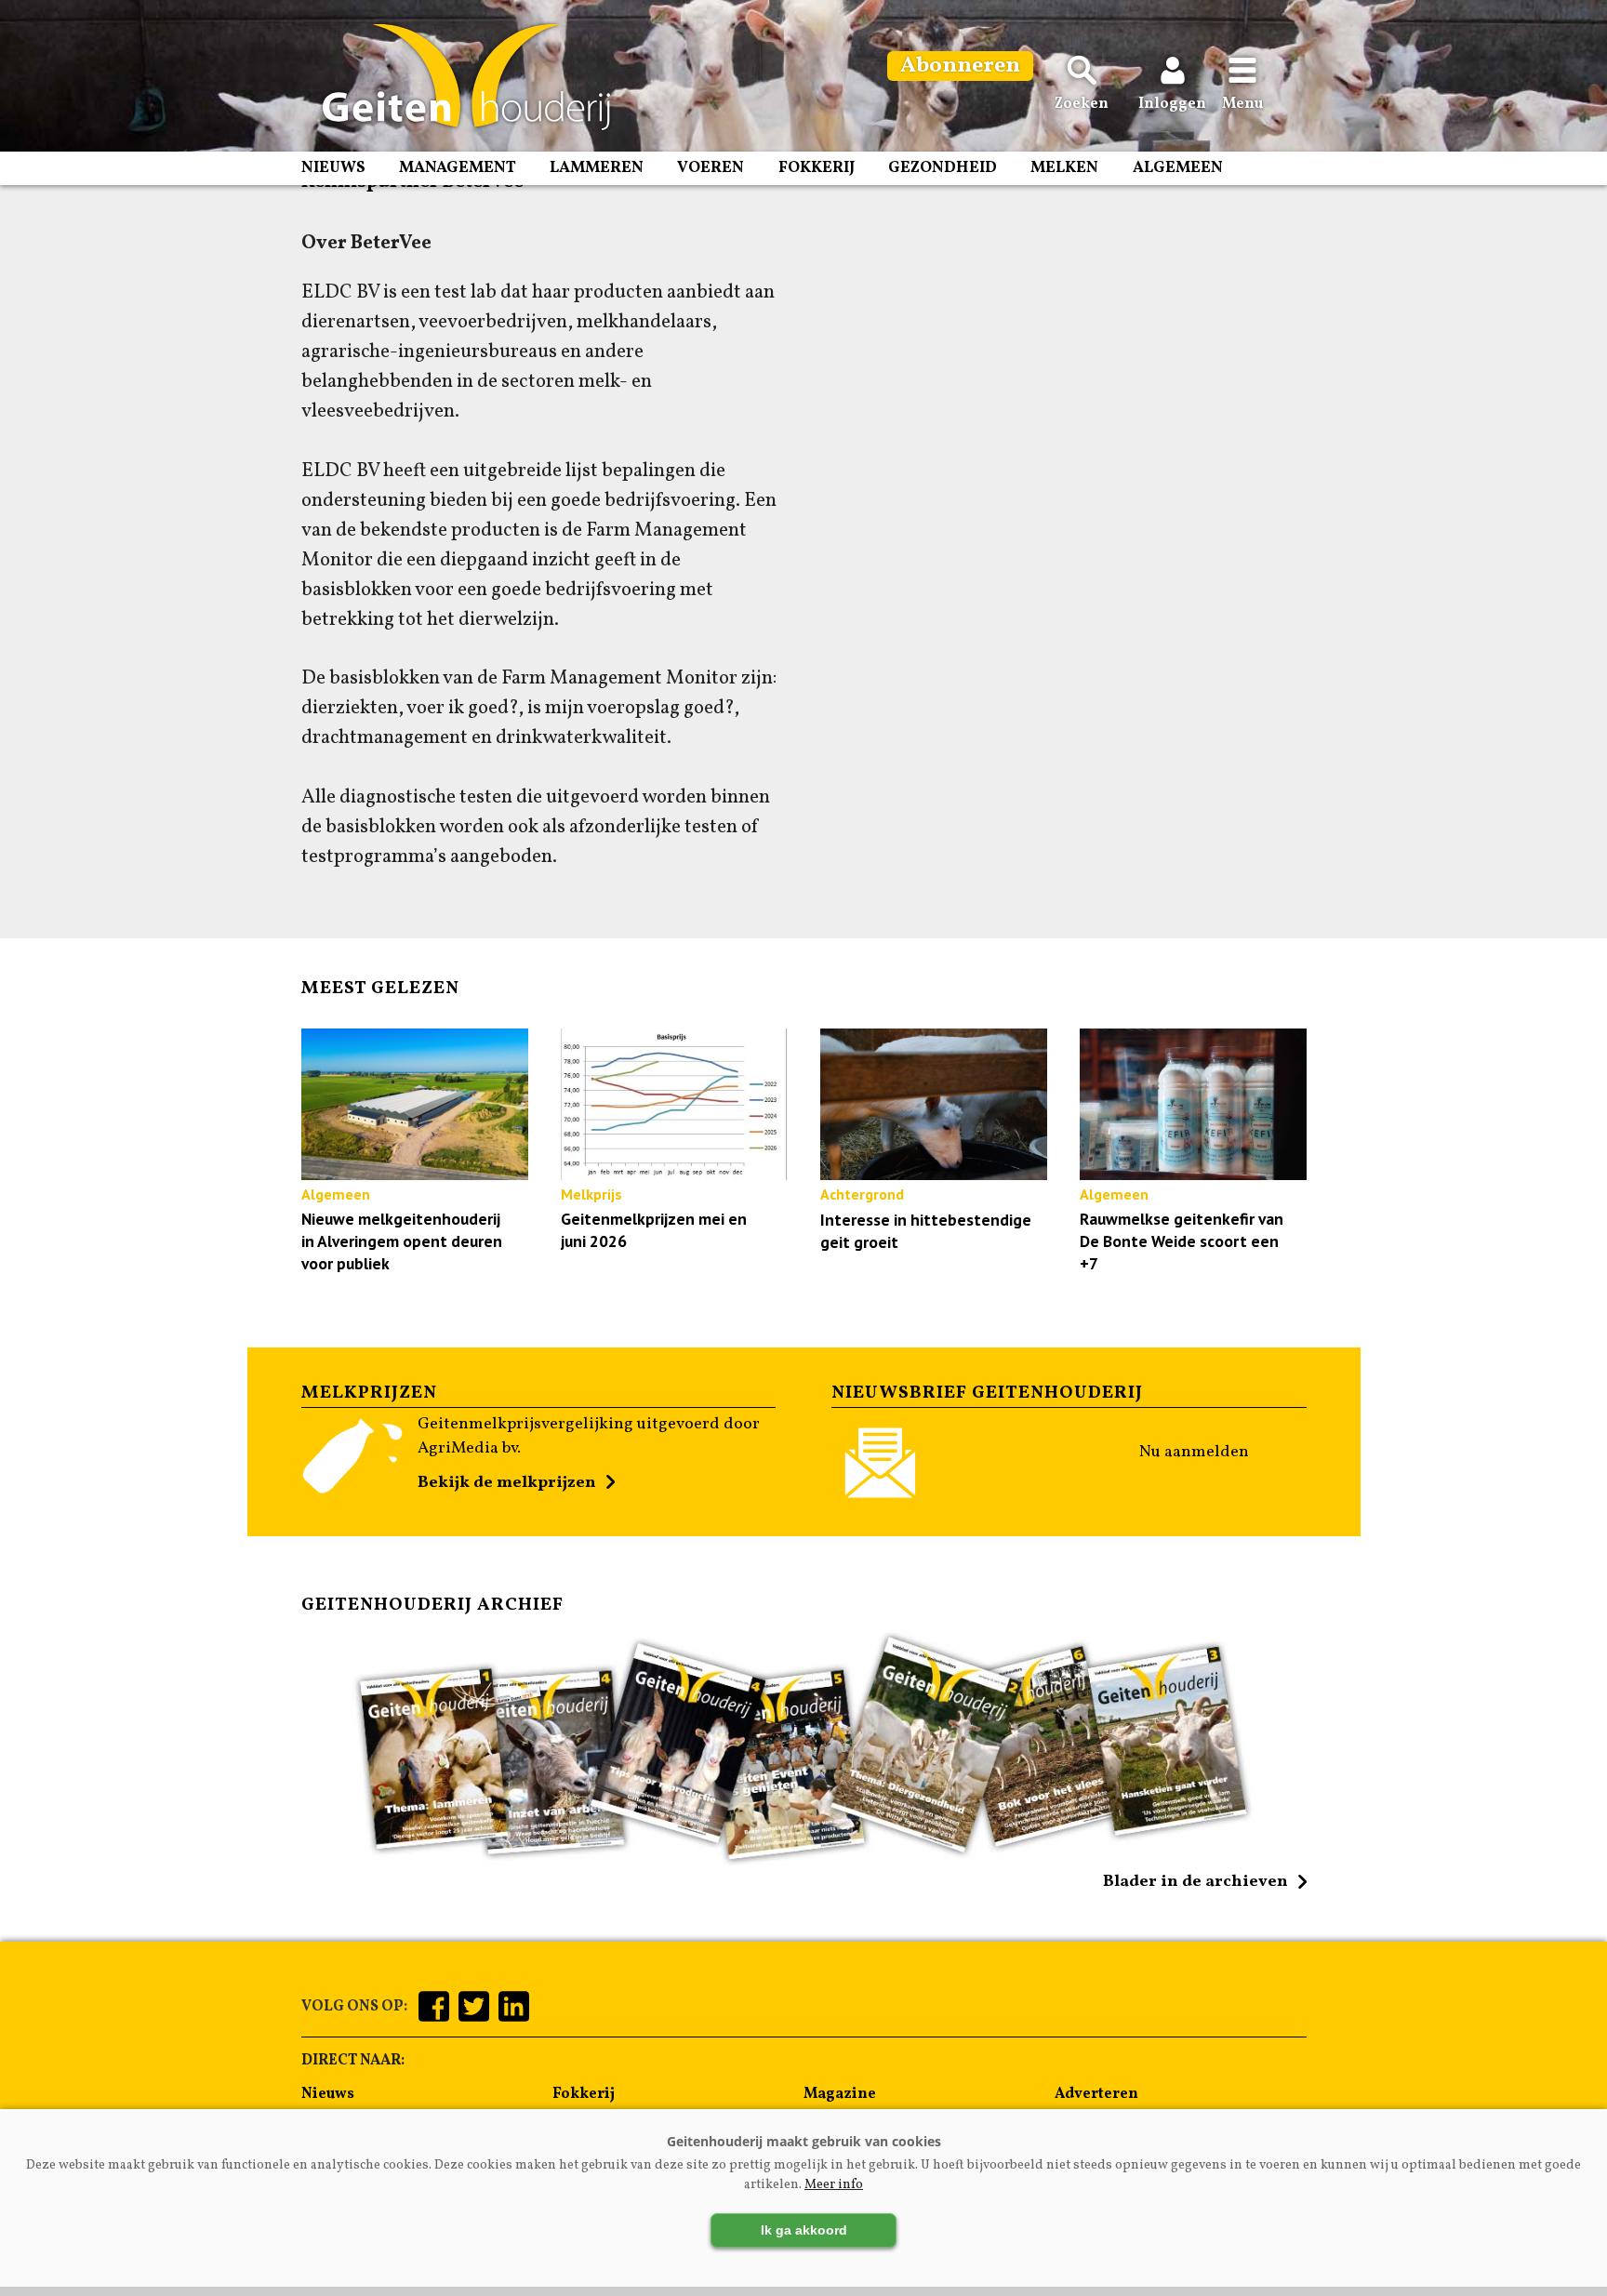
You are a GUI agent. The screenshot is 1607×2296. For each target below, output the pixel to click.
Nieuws (333, 168)
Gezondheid (943, 168)
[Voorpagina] (457, 77)
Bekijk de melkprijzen (507, 1483)
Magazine (840, 2094)
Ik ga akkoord (804, 2230)
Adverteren (1096, 2094)
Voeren (711, 168)
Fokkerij (817, 168)
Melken (1064, 168)
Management (458, 168)
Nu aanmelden (1194, 1452)
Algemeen (1178, 168)
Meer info (834, 2185)
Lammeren (597, 168)
